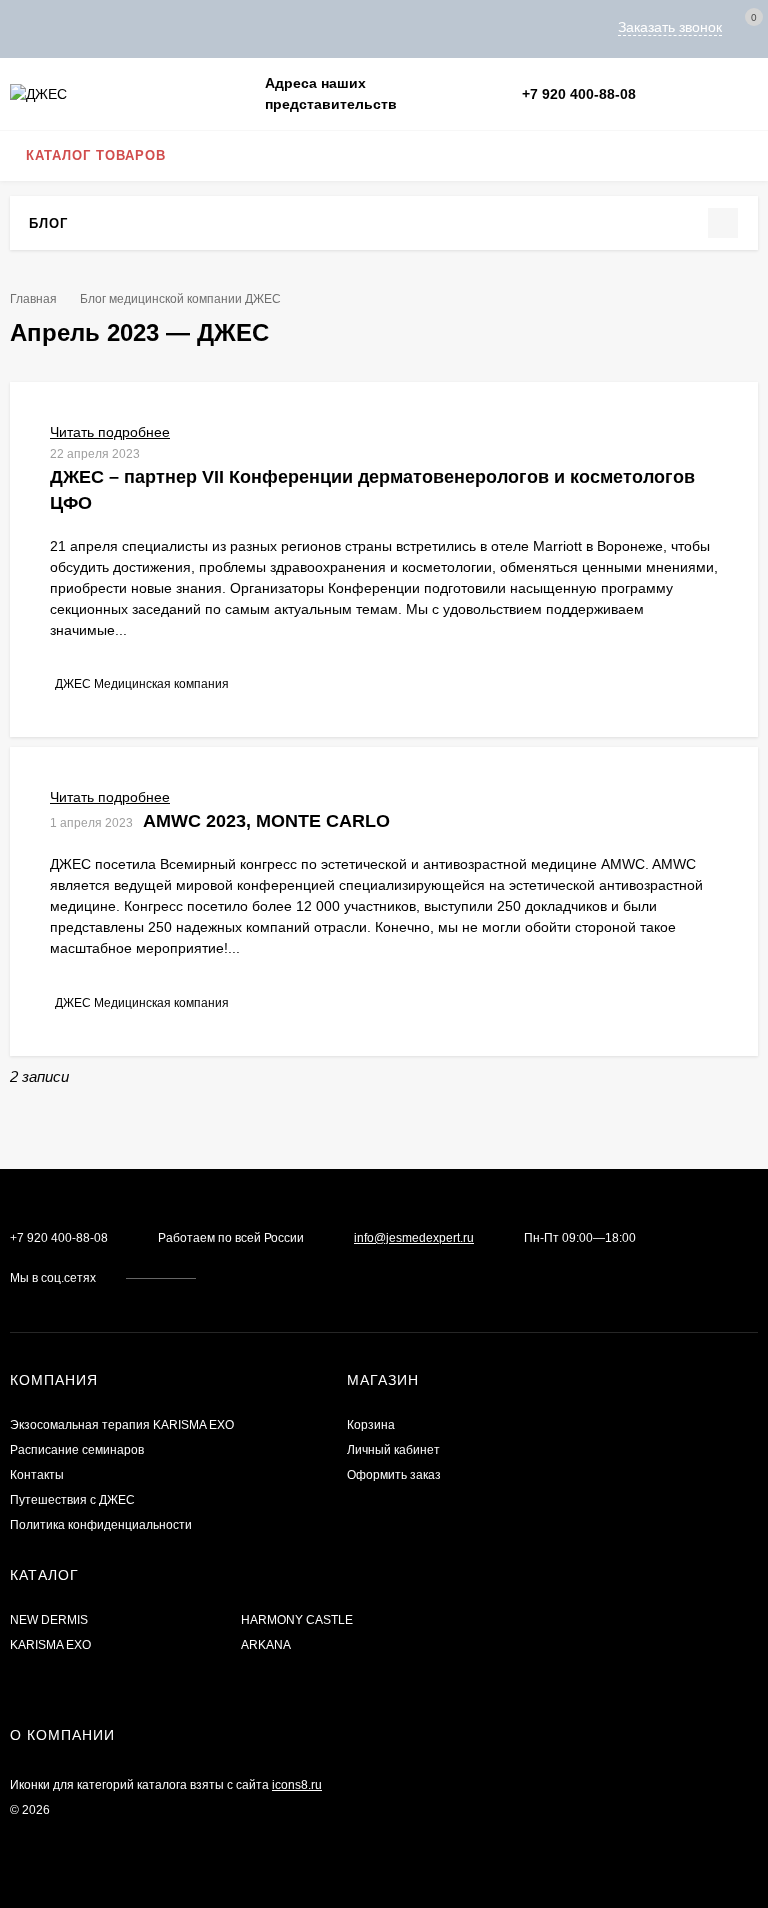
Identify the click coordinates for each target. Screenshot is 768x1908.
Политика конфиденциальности (101, 1525)
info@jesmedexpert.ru (414, 1238)
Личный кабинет (393, 1450)
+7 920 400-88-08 (579, 94)
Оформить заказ (394, 1475)
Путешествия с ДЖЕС (72, 1500)
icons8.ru (297, 1785)
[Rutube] (730, 94)
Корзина (371, 1425)
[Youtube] (706, 94)
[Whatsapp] (658, 94)
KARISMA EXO (50, 1645)
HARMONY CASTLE (297, 1620)
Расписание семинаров (77, 1450)
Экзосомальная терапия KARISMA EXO (122, 1425)
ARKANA (266, 1645)
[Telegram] (682, 94)
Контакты (37, 1475)
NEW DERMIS (49, 1620)
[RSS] (79, 222)
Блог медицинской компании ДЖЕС (180, 299)
